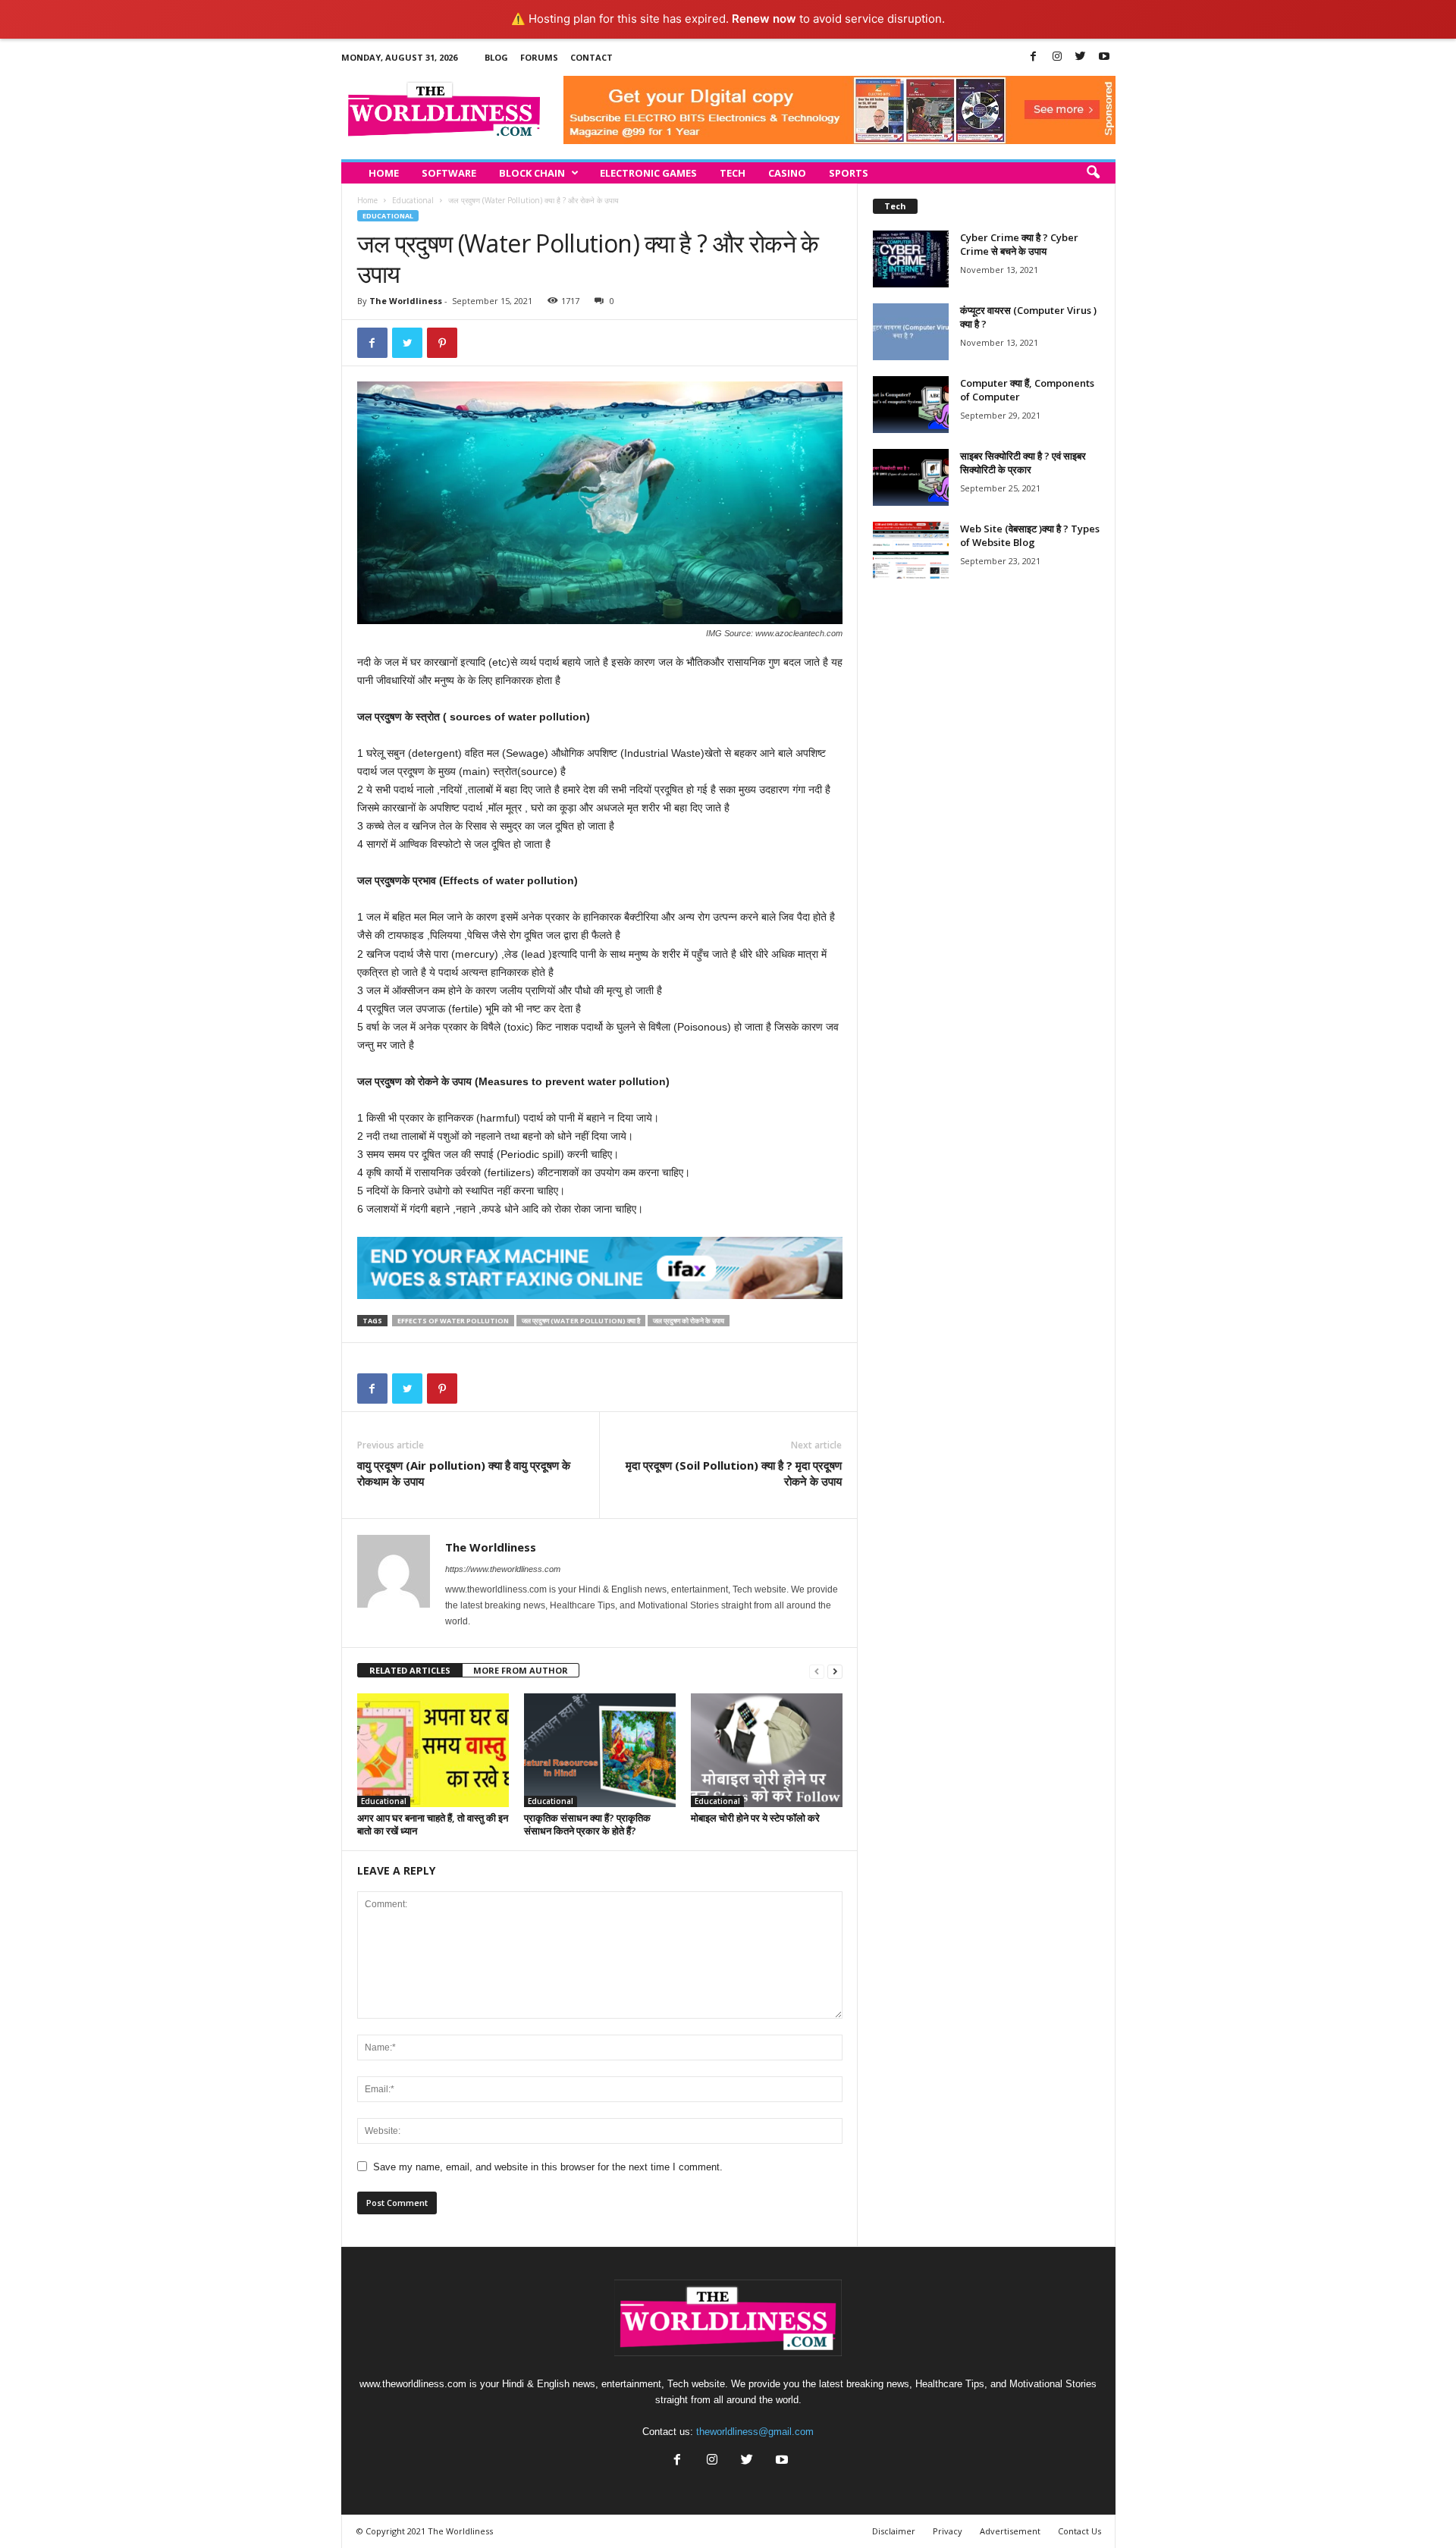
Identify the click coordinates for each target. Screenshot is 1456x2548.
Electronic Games (648, 173)
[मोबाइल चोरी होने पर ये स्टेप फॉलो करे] (767, 1750)
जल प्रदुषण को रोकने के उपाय (689, 1321)
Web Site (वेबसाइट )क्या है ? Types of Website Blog (1030, 535)
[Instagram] (1057, 57)
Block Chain (532, 173)
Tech (733, 173)
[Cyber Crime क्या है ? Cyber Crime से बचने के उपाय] (911, 259)
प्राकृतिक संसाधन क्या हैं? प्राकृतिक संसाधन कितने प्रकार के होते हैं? (587, 1824)
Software (449, 173)
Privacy (948, 2531)
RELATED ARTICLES (410, 1670)
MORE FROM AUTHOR (521, 1670)
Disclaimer (894, 2531)
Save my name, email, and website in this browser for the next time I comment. (548, 2167)
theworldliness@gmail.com (755, 2432)
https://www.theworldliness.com (503, 1569)
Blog (496, 57)
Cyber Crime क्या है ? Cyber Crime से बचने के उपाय (1019, 244)
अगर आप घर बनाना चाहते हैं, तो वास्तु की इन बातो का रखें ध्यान (433, 1824)
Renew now (764, 19)
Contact (591, 57)
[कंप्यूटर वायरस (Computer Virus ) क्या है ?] (911, 332)
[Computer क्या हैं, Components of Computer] (911, 405)
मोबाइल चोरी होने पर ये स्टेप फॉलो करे (755, 1818)
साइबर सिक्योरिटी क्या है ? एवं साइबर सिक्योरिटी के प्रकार (1023, 463)
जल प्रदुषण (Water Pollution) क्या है (581, 1321)
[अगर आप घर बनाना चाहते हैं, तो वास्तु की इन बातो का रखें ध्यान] (433, 1750)
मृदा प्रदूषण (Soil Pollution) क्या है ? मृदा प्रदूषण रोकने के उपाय (734, 1473)
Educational (413, 200)
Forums (539, 57)
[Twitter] (1081, 57)
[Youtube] (1104, 57)
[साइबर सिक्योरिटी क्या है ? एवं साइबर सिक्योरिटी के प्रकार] (911, 477)
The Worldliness (406, 301)
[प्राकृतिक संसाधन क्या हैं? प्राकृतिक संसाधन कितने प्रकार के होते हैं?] (600, 1750)
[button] (1093, 173)
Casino (787, 173)
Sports (849, 173)
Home (384, 173)
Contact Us (1079, 2531)
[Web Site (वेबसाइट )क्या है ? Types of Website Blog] (911, 550)
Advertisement (1010, 2531)
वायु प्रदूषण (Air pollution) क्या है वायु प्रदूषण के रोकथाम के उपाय (464, 1473)
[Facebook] (1034, 57)
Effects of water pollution (453, 1321)
